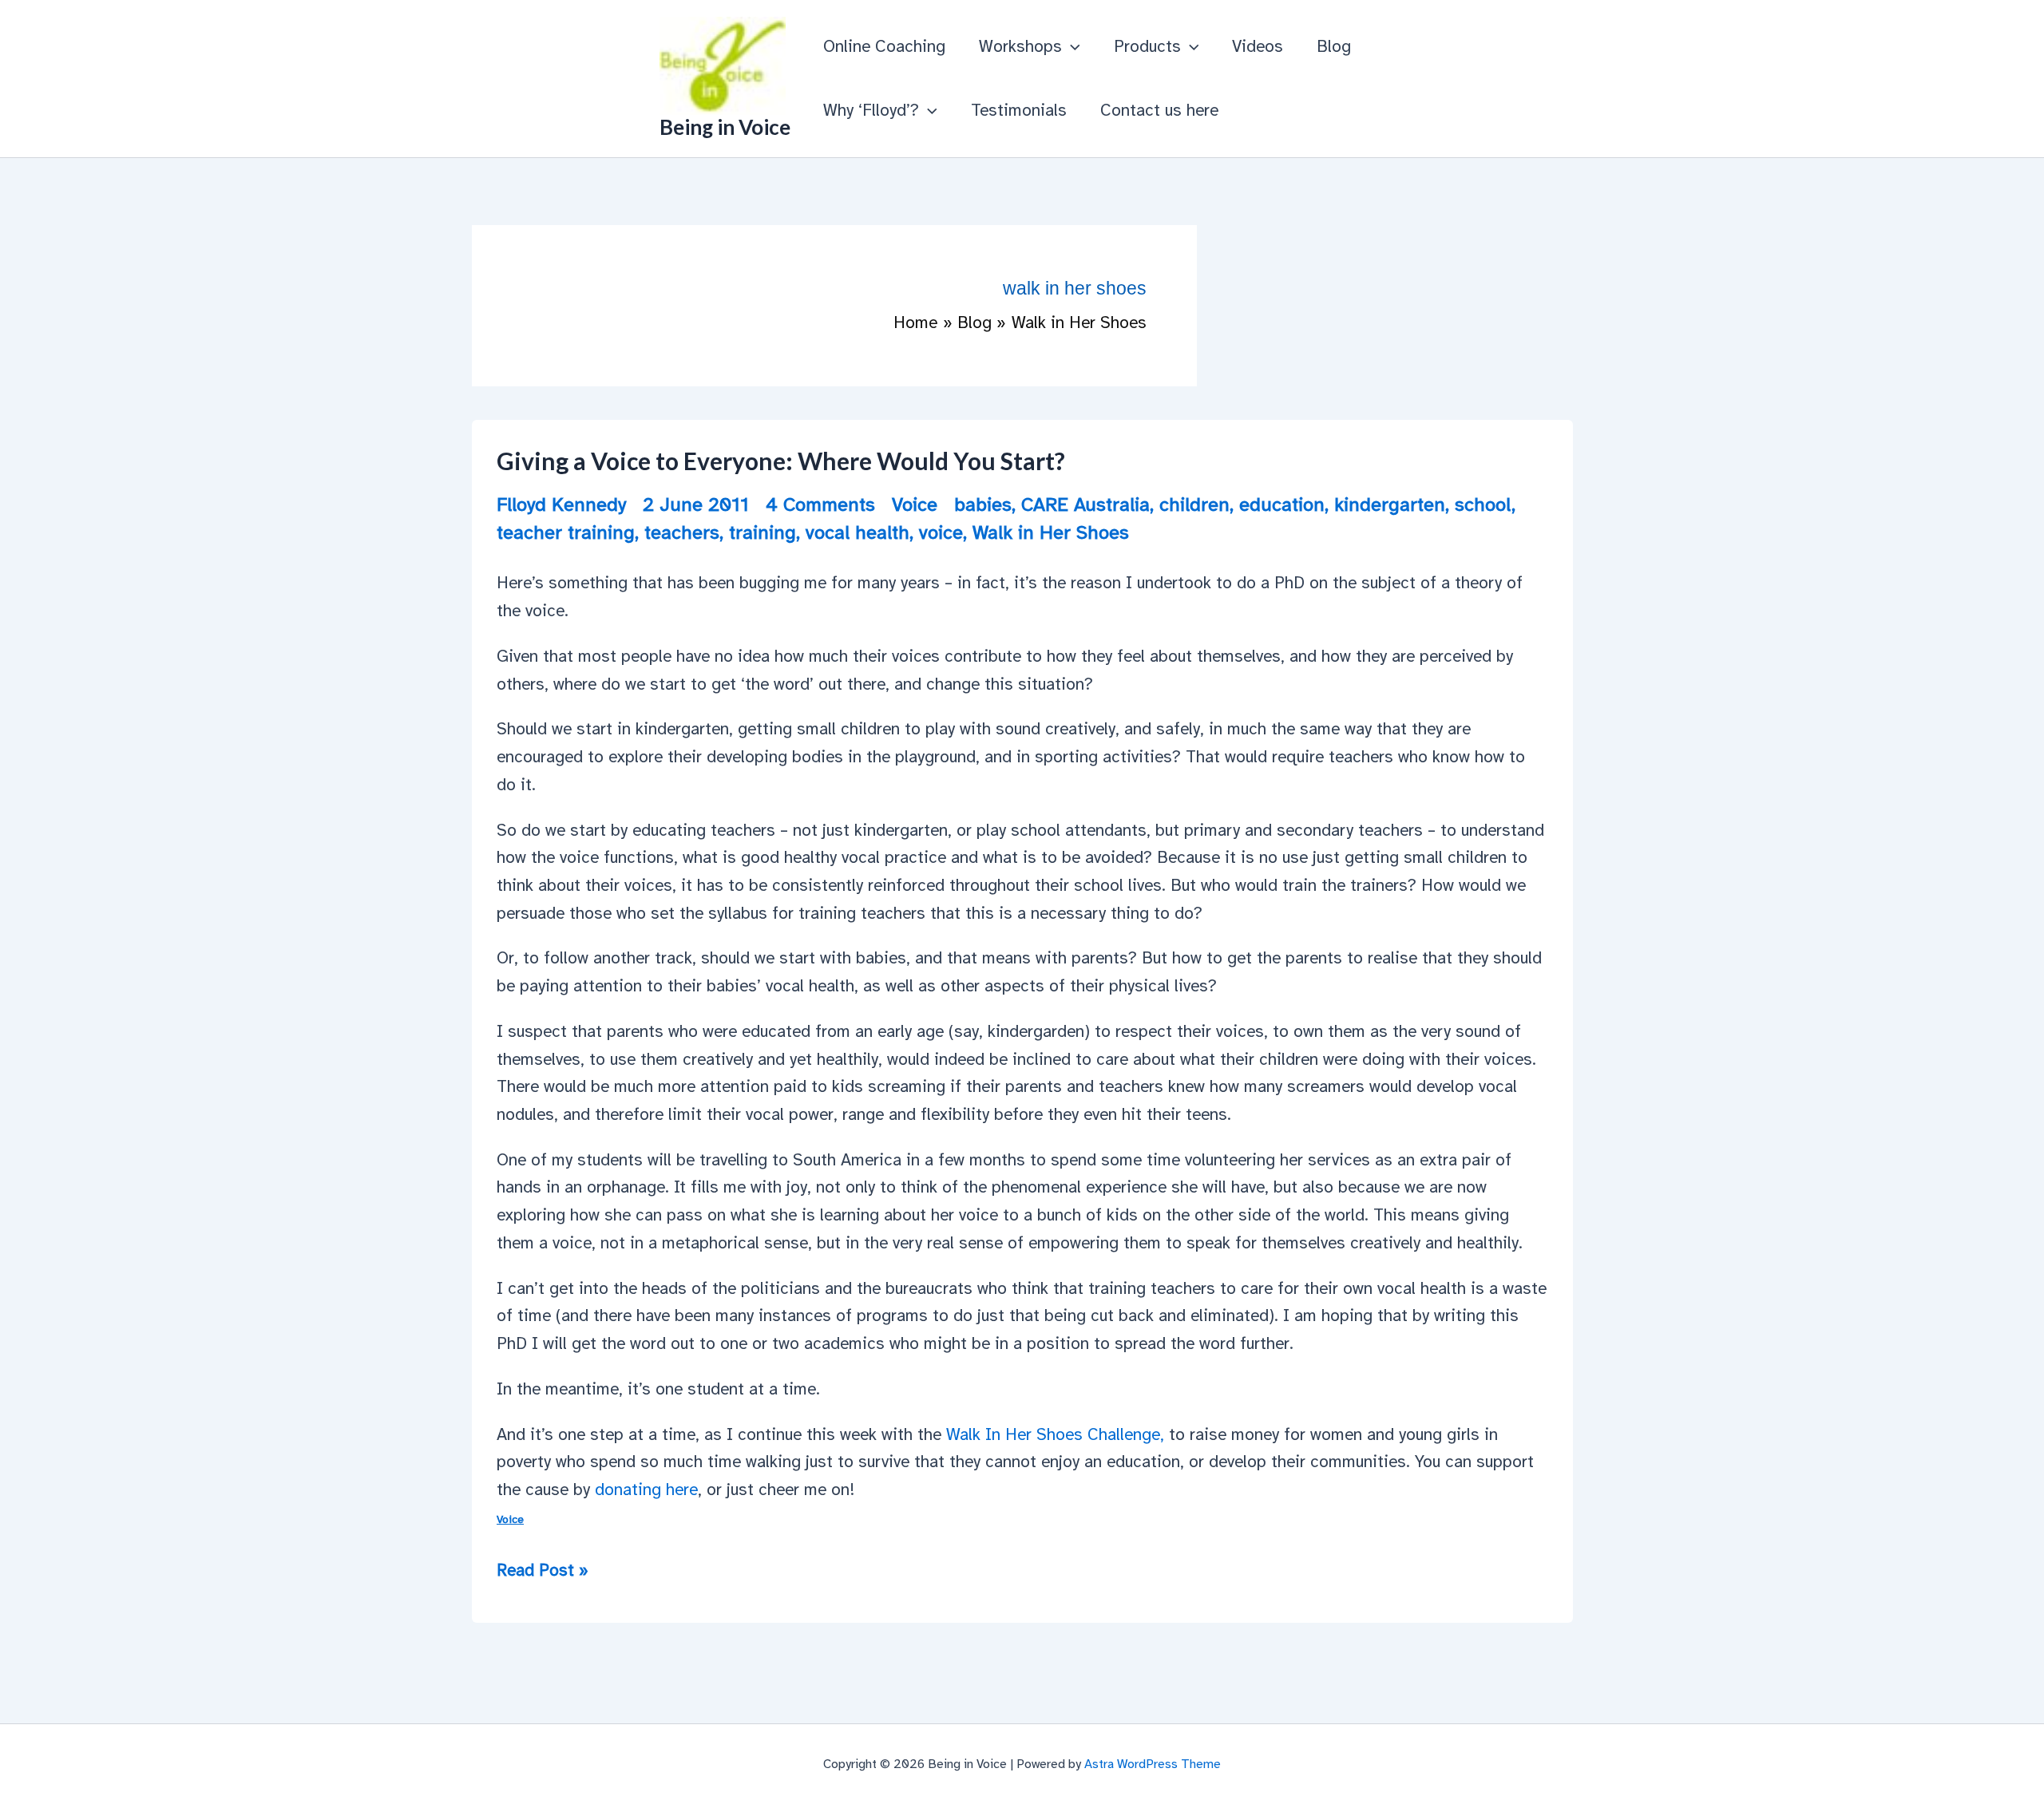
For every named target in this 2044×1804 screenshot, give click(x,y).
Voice (915, 504)
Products (1147, 46)
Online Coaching (884, 46)
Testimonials (1019, 110)
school (1483, 504)
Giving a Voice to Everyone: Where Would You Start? (781, 461)
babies (983, 504)
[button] (1071, 46)
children (1194, 504)
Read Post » (543, 1572)
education (1282, 504)
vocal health (858, 532)
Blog (1334, 46)
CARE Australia (1085, 504)
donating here (646, 1489)
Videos (1258, 46)
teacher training (566, 532)
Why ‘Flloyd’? (871, 110)
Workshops (1020, 46)
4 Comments (820, 504)
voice (941, 532)
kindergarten (1390, 504)
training (763, 532)
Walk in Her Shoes (1051, 532)
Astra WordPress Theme (1153, 1764)
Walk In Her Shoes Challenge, (1053, 1434)
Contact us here (1159, 110)
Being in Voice (725, 127)
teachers (682, 532)
